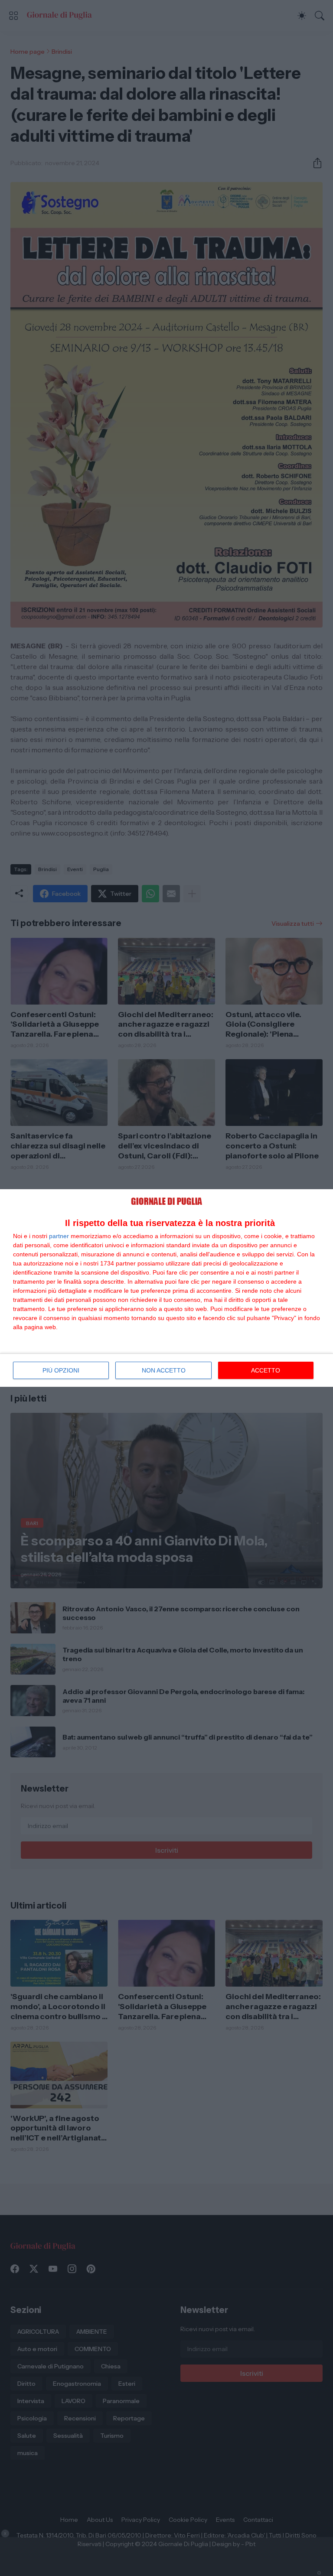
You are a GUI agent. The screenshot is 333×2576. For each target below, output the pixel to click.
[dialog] (166, 1288)
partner (59, 1236)
